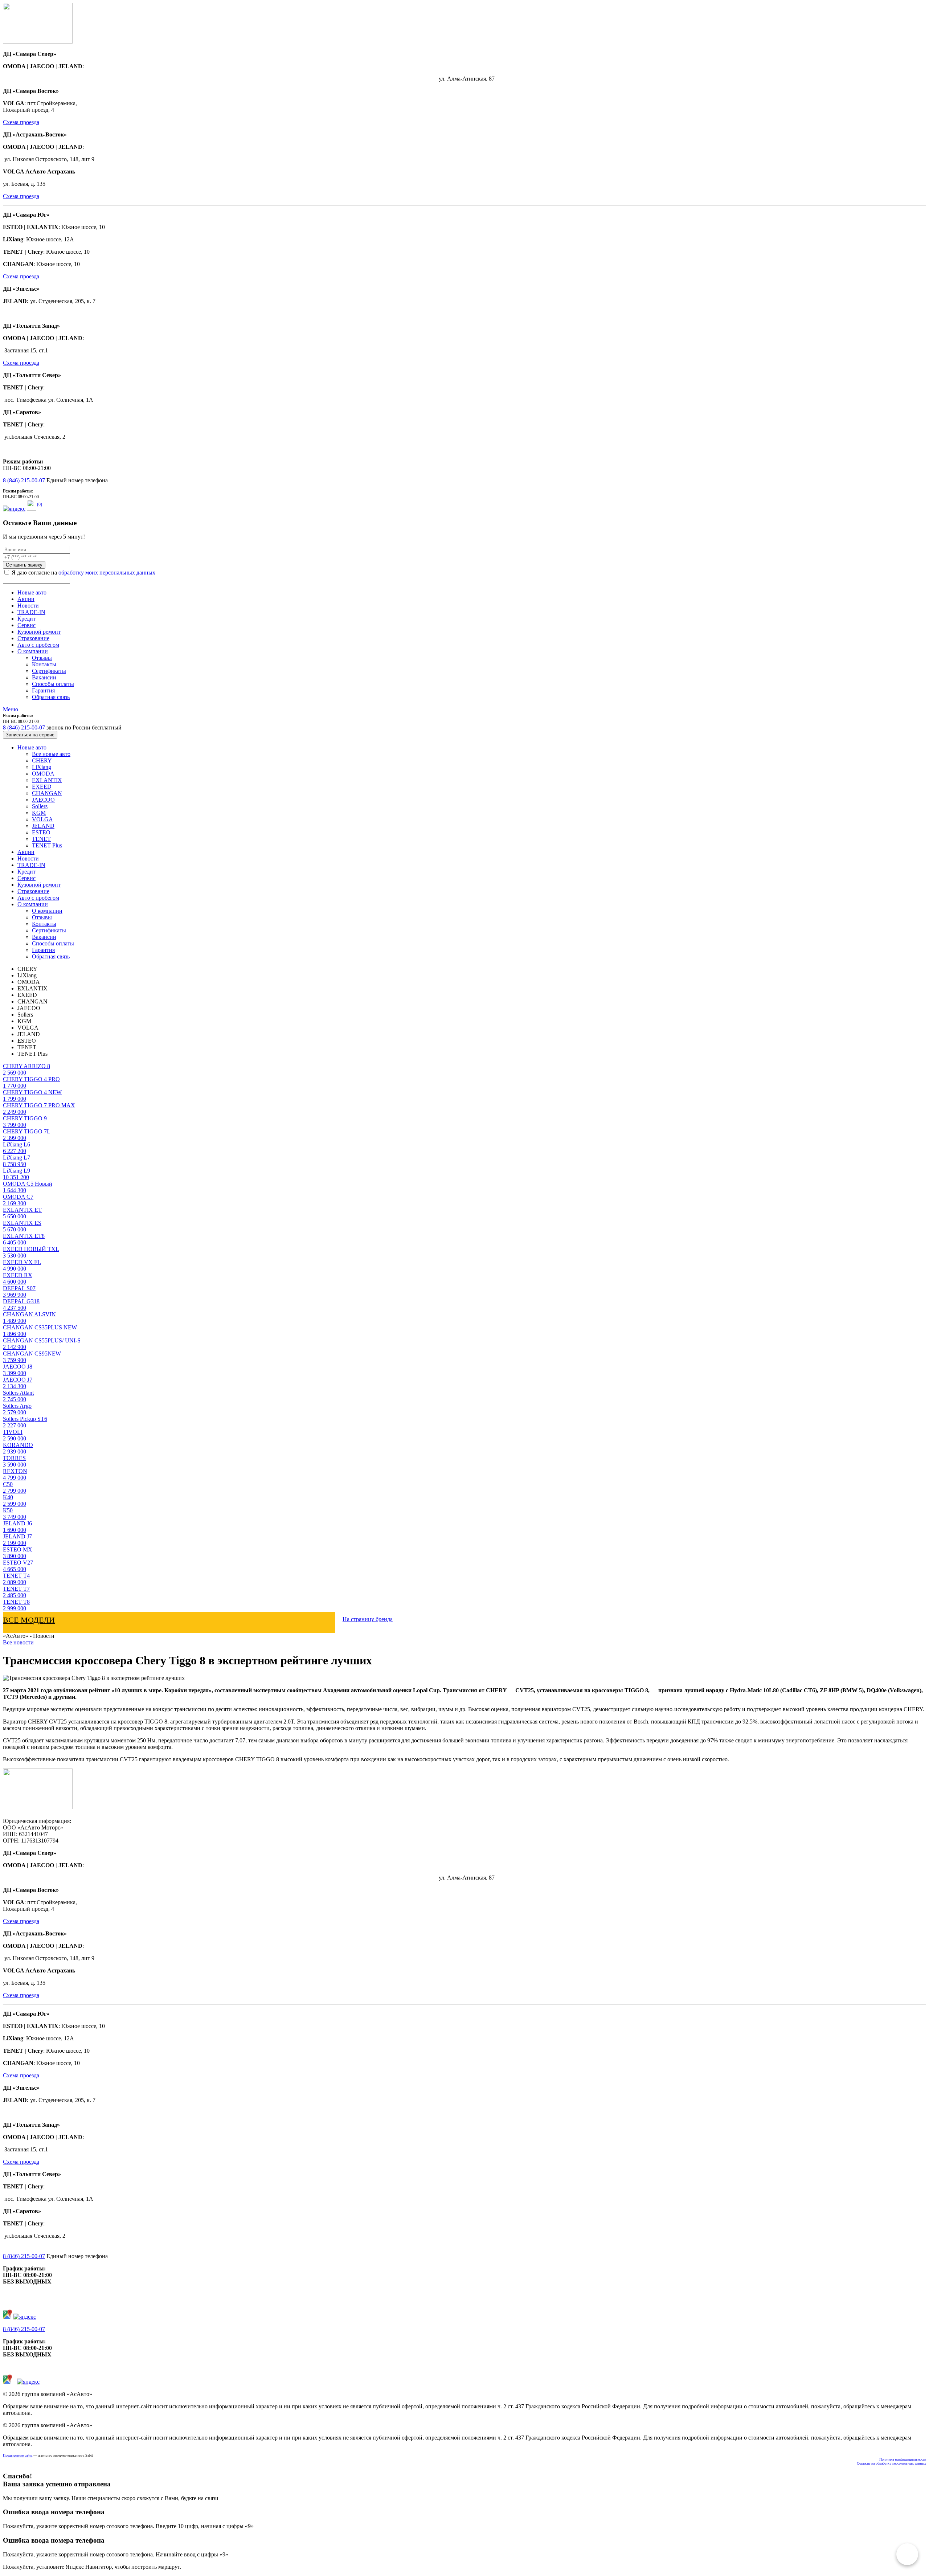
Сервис (26, 625)
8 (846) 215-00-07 (24, 480)
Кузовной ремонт (39, 632)
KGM (39, 813)
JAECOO (43, 800)
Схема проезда (21, 122)
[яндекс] (14, 509)
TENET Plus (47, 845)
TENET (41, 839)
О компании (33, 651)
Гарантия (43, 690)
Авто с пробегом (38, 645)
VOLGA (42, 819)
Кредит (26, 619)
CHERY (42, 760)
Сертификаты (49, 671)
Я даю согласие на (83, 573)
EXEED (42, 787)
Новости (28, 606)
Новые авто (32, 592)
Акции (26, 599)
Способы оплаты (53, 684)
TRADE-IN (31, 612)
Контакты (44, 664)
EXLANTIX (47, 780)
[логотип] (38, 42)
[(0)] (32, 509)
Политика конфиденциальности (903, 2459)
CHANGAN (47, 793)
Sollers (40, 806)
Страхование (33, 638)
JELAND (43, 826)
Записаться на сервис (30, 735)
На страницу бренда (368, 1619)
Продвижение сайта (18, 2455)
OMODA (43, 774)
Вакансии (44, 677)
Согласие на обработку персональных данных (891, 2463)
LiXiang (42, 767)
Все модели (29, 1620)
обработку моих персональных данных (107, 573)
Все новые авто (51, 754)
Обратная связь (51, 697)
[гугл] (7, 2317)
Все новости (18, 1642)
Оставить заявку (24, 565)
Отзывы (42, 658)
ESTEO (41, 832)
